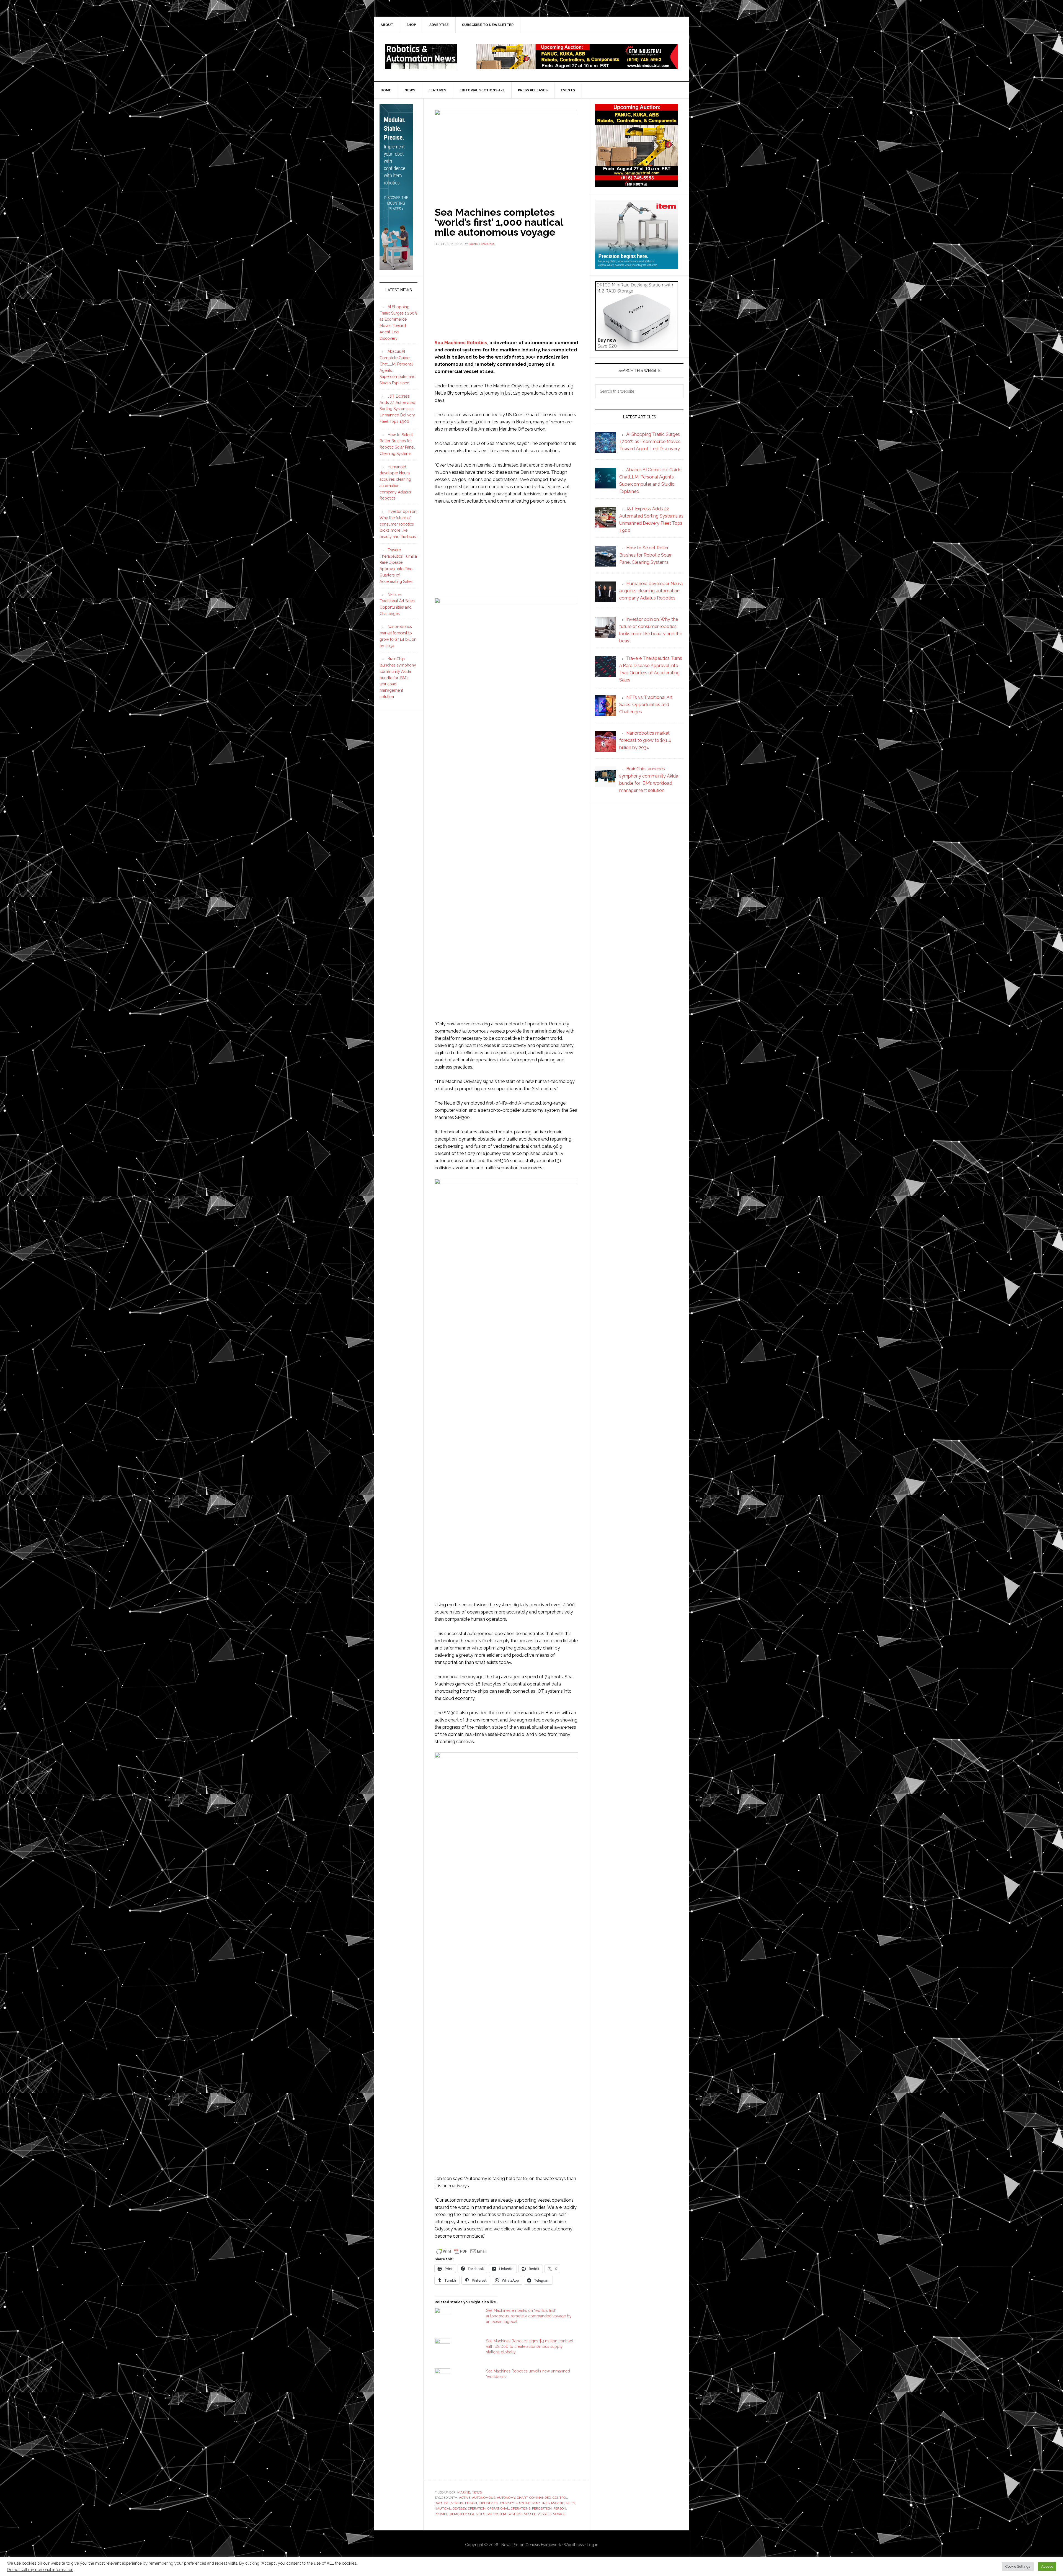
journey (506, 2503)
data (439, 2503)
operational (498, 2508)
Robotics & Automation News (421, 57)
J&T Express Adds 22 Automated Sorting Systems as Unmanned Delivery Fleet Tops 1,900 (397, 409)
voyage (559, 2514)
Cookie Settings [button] (1018, 2566)
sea (471, 2514)
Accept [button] (1047, 2566)
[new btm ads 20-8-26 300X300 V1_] (637, 185)
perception (542, 2508)
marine (558, 2503)
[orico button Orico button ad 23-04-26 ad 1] (637, 348)
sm (489, 2514)
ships (480, 2514)
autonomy (506, 2498)
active (465, 2498)
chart (522, 2498)
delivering (454, 2503)
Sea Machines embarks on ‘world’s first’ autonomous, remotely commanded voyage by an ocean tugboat (529, 2316)
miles (570, 2503)
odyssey (459, 2508)
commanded (540, 2498)
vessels (545, 2514)
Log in (593, 2545)
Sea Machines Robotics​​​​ (461, 343)
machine (523, 2503)
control (560, 2498)
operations (521, 2508)
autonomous (484, 2498)
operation (477, 2508)
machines (541, 2503)
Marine (464, 2492)
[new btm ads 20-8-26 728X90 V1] (577, 67)
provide (441, 2514)
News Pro (510, 2545)
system (500, 2514)
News (477, 2492)
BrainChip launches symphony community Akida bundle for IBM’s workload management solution (398, 678)
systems (515, 2514)
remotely (458, 2514)
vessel (530, 2514)
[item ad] (637, 266)
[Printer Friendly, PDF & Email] (461, 2251)
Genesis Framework (543, 2545)
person (560, 2508)
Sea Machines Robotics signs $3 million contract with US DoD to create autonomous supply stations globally (530, 2346)
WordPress (574, 2545)
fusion (471, 2503)
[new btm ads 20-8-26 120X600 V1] (396, 268)
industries (488, 2503)
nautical (443, 2508)
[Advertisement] (506, 292)
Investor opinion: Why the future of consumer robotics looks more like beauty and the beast (398, 524)
